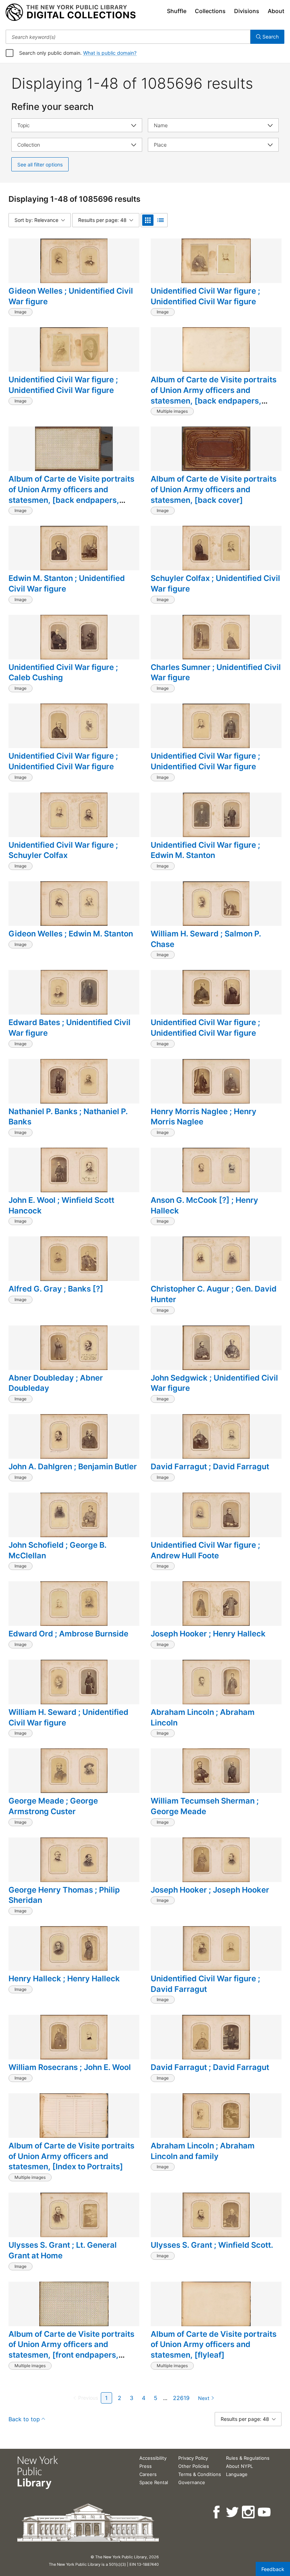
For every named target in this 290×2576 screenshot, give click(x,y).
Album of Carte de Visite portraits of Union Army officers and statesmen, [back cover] (214, 489)
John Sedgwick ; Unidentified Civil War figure (214, 1383)
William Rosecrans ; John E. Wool (70, 2067)
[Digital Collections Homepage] (71, 12)
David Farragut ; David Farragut (210, 1466)
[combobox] (128, 37)
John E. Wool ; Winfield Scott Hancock (61, 1205)
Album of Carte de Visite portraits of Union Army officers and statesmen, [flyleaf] (214, 2344)
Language (237, 2474)
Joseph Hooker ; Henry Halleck (208, 1634)
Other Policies (194, 2466)
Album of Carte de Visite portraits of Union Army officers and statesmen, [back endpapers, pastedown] (71, 495)
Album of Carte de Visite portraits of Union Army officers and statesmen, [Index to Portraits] (71, 2156)
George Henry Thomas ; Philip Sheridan (64, 1895)
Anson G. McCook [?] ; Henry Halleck (204, 1205)
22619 (181, 2398)
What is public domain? (110, 53)
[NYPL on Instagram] (249, 2512)
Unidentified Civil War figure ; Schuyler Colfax (63, 850)
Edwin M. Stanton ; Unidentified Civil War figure (67, 583)
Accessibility (153, 2458)
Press (146, 2466)
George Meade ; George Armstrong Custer (53, 1806)
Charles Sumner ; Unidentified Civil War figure (216, 672)
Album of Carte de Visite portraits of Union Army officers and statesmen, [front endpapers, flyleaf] (71, 2350)
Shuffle (177, 11)
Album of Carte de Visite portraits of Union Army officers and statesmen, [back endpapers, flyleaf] (214, 395)
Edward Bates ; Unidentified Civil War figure (69, 1028)
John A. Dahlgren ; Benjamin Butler (73, 1466)
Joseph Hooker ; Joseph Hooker (210, 1890)
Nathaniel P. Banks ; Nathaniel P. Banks (68, 1117)
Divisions (247, 11)
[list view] (161, 220)
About (276, 11)
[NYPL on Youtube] (265, 2512)
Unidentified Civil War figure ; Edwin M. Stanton (205, 850)
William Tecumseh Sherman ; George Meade (205, 1806)
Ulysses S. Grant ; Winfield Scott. (212, 2245)
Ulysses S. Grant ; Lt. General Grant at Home (63, 2250)
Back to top (24, 2419)
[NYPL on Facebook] (217, 2512)
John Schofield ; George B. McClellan (57, 1550)
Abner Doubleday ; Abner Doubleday (56, 1383)
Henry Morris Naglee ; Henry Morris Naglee (204, 1117)
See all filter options (40, 164)
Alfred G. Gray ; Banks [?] (56, 1289)
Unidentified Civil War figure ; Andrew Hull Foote (205, 1550)
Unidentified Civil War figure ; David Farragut (205, 1984)
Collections (210, 11)
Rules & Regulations (248, 2458)
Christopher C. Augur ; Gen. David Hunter (214, 1294)
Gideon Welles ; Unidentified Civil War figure (71, 296)
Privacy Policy (193, 2458)
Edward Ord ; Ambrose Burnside (68, 1634)
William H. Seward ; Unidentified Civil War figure (68, 1717)
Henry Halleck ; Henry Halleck (64, 1978)
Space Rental (154, 2482)
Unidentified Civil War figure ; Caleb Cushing (63, 672)
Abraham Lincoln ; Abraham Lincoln (203, 1717)
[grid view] (148, 220)
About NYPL (239, 2466)
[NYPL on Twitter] (233, 2512)
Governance (192, 2482)
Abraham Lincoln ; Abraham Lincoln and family (203, 2151)
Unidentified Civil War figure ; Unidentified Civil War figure (205, 296)
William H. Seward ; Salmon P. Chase (206, 939)
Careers (148, 2474)
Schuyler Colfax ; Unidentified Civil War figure (215, 583)
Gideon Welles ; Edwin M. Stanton (71, 934)
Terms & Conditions (200, 2474)
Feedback (273, 2569)
